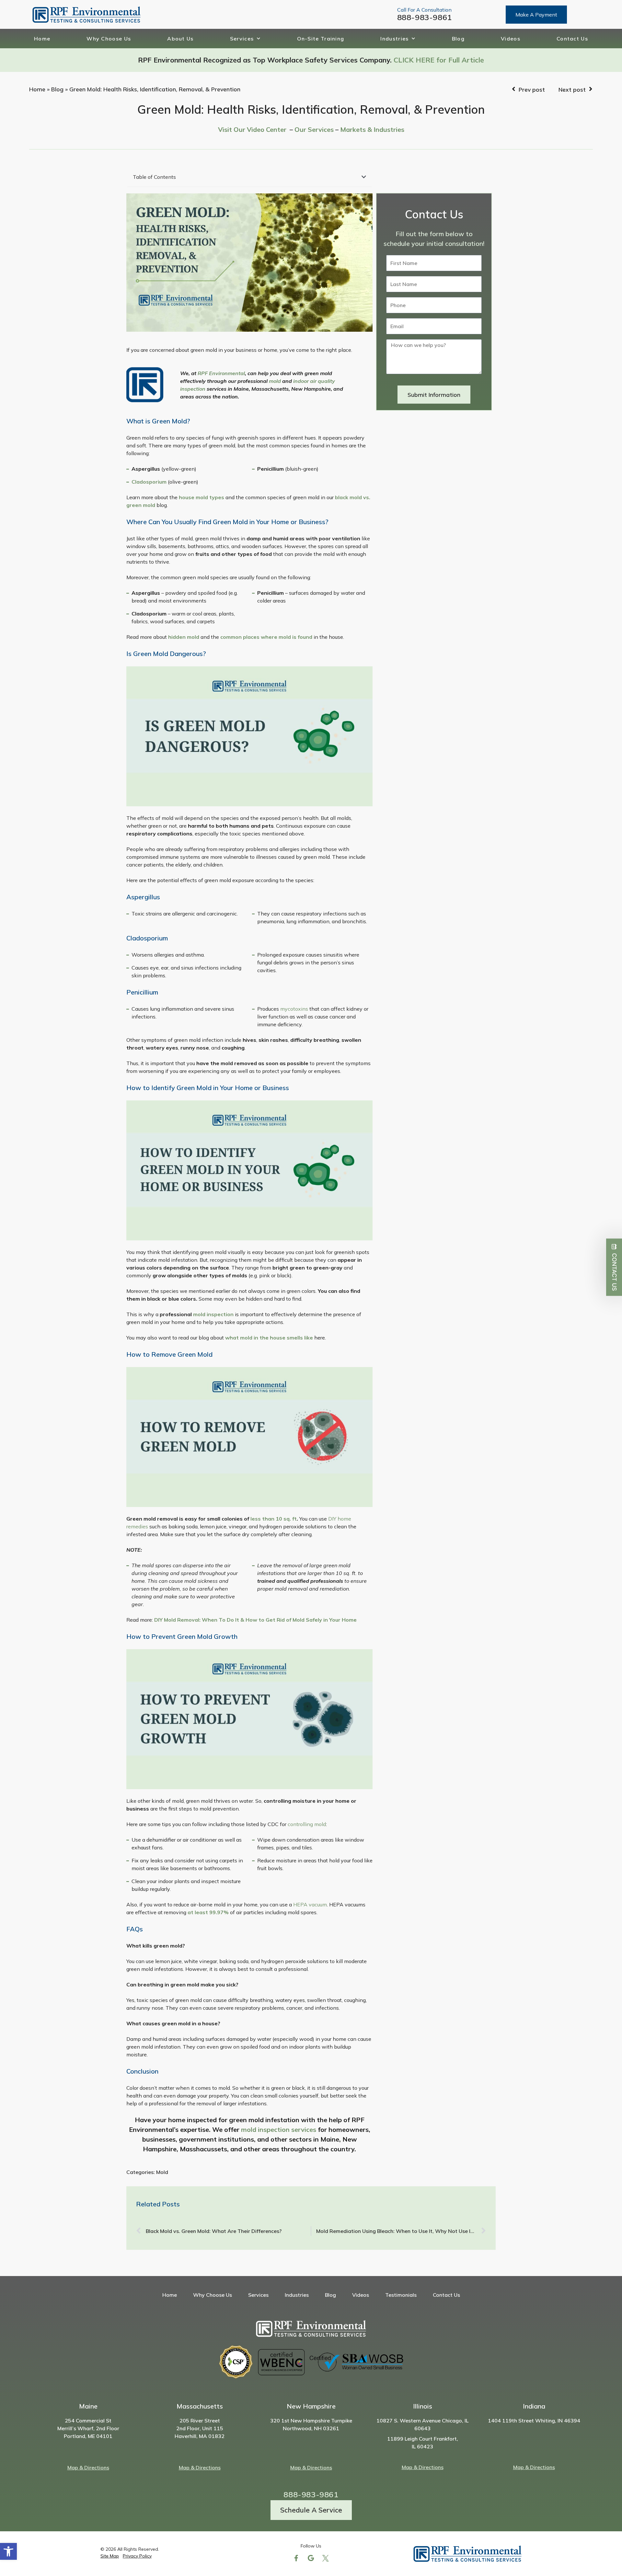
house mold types (202, 497)
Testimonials (401, 2295)
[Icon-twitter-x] (326, 2558)
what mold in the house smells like (269, 1338)
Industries (394, 39)
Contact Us (572, 39)
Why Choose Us (109, 39)
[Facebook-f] (296, 2558)
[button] (8, 2551)
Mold (162, 2172)
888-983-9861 (425, 17)
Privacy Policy (137, 2556)
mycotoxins (294, 1009)
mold (275, 381)
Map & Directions (88, 2467)
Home (42, 39)
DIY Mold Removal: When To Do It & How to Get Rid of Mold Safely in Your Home (255, 1620)
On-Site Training (321, 39)
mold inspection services (279, 2129)
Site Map (110, 2556)
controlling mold (307, 1824)
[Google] (311, 2558)
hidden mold (184, 637)
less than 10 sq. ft (274, 1519)
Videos (511, 39)
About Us (180, 39)
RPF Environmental (221, 373)
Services (242, 39)
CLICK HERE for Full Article (439, 60)
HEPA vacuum (310, 1904)
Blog (458, 39)
